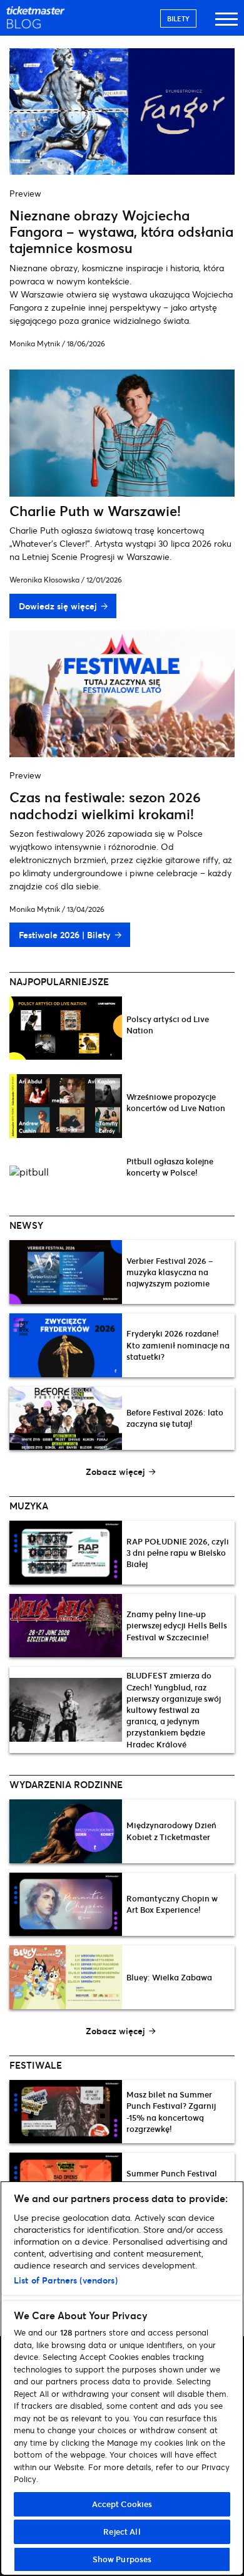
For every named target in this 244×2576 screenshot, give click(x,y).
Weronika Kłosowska (44, 580)
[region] (122, 2378)
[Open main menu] (226, 25)
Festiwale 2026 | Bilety (64, 935)
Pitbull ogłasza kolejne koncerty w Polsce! (170, 1167)
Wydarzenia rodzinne (66, 1784)
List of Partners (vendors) (66, 2280)
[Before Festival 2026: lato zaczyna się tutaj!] (66, 1419)
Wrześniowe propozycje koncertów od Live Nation (176, 1102)
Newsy (26, 1225)
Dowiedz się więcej (58, 606)
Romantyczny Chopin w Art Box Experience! (172, 1904)
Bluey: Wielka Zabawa (169, 1977)
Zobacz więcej (115, 1472)
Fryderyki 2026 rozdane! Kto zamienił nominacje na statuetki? (178, 1345)
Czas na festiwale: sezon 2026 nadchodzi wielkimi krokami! (105, 805)
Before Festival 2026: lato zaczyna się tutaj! (175, 1418)
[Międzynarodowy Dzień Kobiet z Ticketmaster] (66, 1831)
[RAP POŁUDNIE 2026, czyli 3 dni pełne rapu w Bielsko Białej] (66, 1553)
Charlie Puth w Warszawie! (95, 511)
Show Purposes (122, 2559)
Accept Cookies (122, 2504)
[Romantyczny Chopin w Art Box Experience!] (66, 1905)
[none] (122, 1035)
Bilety (178, 18)
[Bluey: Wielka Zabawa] (66, 1977)
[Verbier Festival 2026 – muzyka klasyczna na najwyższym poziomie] (66, 1272)
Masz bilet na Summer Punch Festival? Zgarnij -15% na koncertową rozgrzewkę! (171, 2112)
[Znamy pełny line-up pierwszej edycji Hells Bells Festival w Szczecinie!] (66, 1626)
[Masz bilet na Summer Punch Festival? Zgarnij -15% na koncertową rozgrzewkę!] (66, 2112)
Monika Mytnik (35, 344)
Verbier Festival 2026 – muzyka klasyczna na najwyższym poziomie (170, 1272)
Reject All (122, 2532)
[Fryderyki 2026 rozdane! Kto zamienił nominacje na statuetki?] (66, 1345)
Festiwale (36, 2065)
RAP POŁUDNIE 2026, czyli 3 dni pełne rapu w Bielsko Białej (178, 1553)
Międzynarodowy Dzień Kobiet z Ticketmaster (171, 1831)
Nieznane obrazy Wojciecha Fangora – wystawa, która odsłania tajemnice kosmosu (121, 232)
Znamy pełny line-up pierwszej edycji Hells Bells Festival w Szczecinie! (177, 1625)
